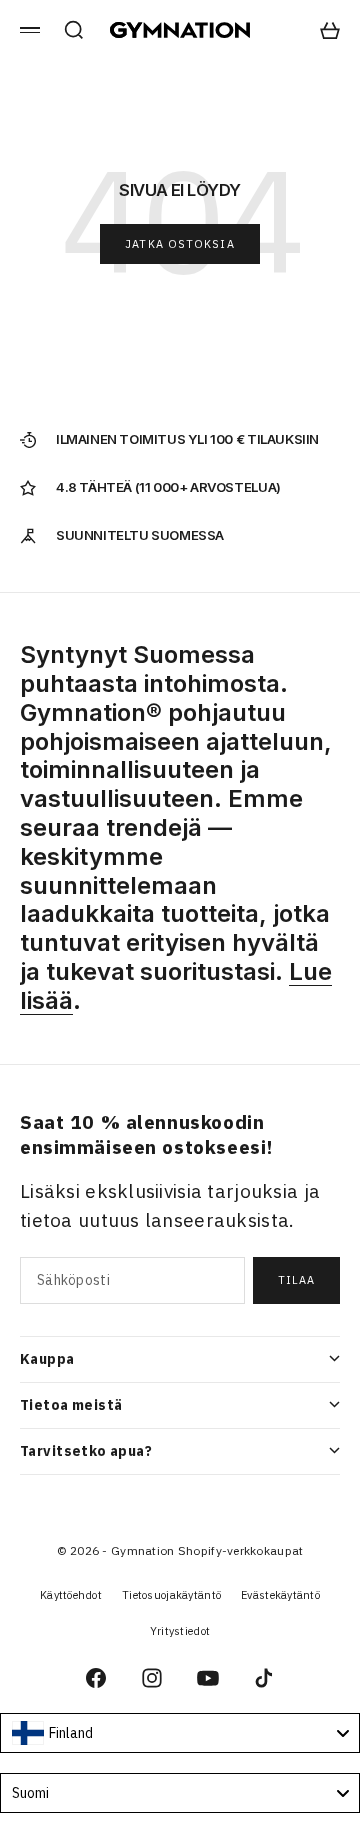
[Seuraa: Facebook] (96, 1678)
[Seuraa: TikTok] (264, 1678)
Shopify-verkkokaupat (241, 1550)
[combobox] (180, 1733)
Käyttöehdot (71, 1595)
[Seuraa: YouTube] (208, 1678)
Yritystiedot (180, 1631)
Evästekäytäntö (280, 1595)
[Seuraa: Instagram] (152, 1678)
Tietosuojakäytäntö (171, 1595)
